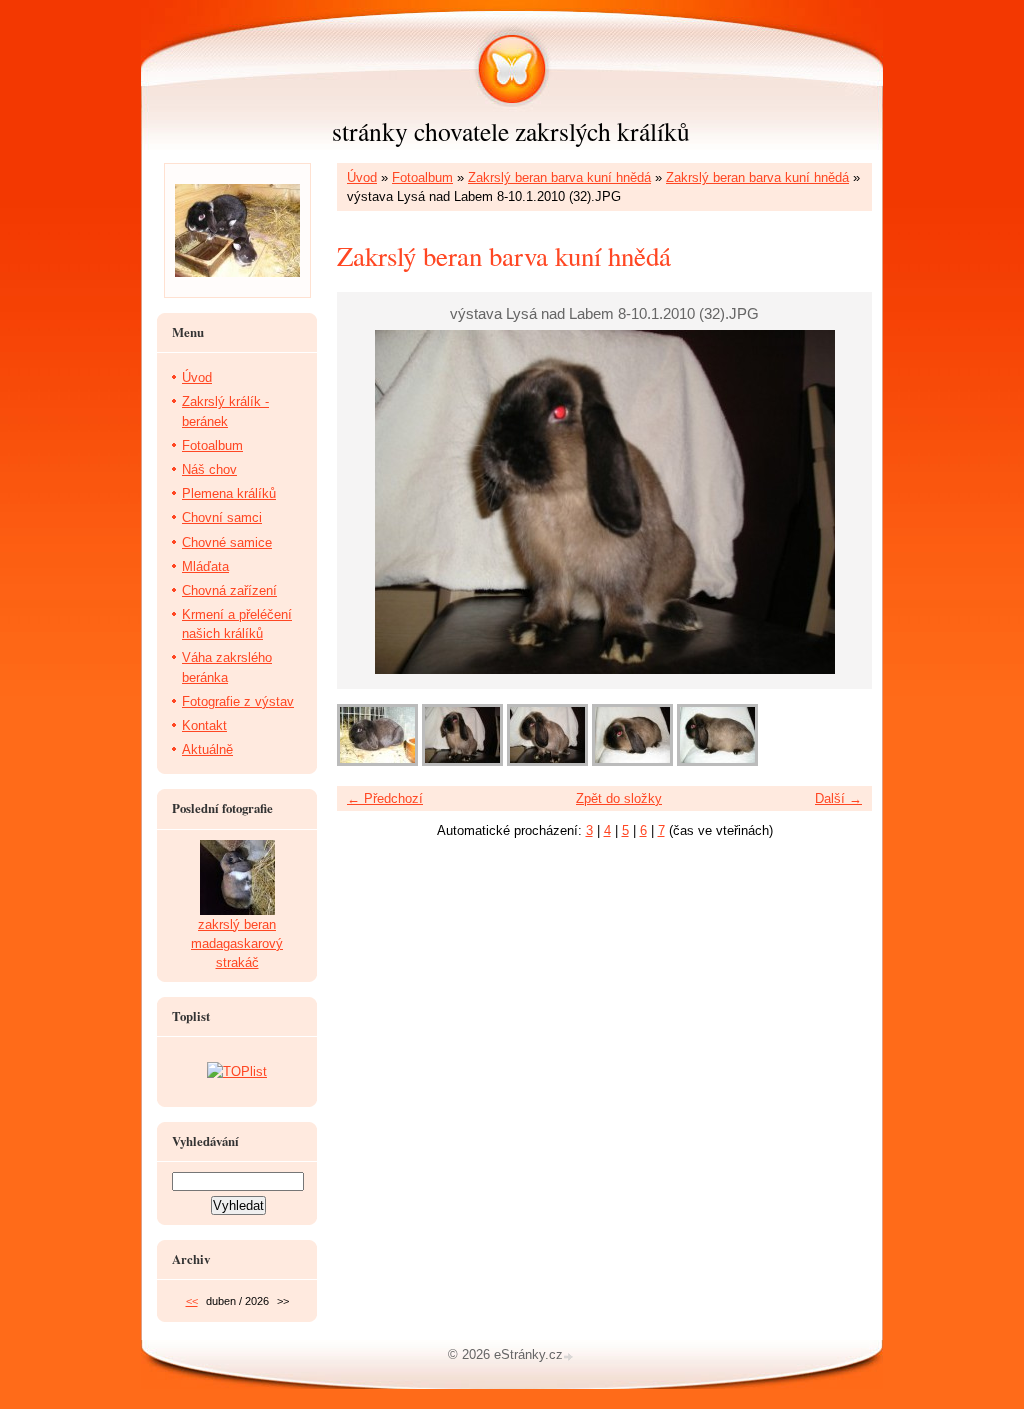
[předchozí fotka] (369, 502)
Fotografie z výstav (238, 701)
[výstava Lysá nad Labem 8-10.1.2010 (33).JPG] (547, 761)
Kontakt (204, 725)
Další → (838, 798)
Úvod (362, 177)
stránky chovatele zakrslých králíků (511, 131)
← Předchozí (385, 798)
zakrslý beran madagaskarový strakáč (237, 943)
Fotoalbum (422, 177)
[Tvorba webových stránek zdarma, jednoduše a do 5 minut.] (570, 1356)
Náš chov (209, 469)
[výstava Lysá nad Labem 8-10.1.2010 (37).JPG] (717, 761)
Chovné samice (227, 542)
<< (192, 1301)
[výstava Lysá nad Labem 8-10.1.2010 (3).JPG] (377, 761)
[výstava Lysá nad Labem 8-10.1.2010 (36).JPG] (632, 761)
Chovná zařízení (229, 590)
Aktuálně (207, 749)
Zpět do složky (619, 798)
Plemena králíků (229, 493)
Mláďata (205, 566)
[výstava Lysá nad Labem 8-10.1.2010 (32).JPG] (462, 761)
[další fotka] (839, 502)
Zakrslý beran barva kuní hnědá (559, 177)
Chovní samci (222, 517)
